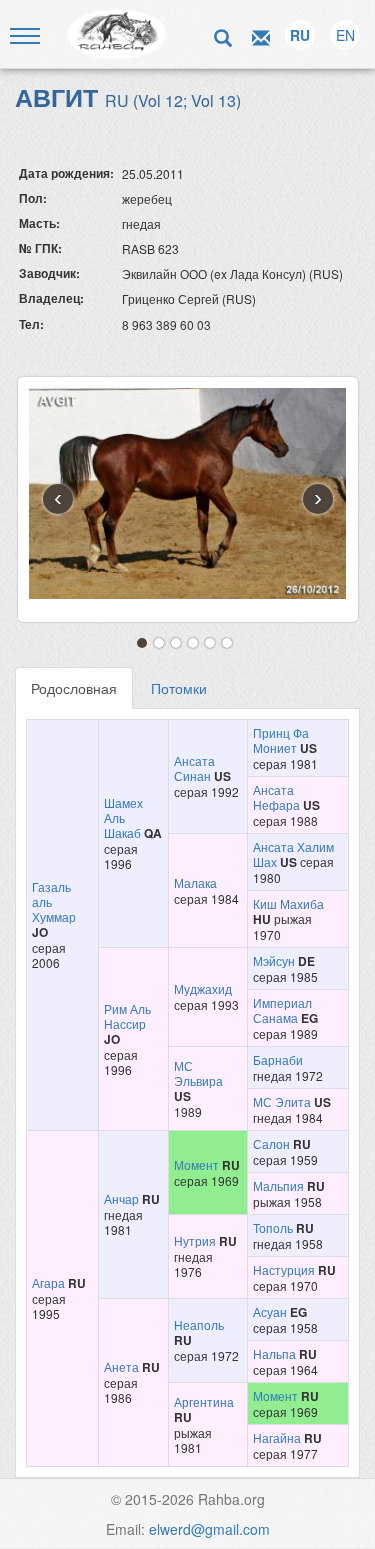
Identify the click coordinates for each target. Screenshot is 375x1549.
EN (345, 35)
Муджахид (203, 988)
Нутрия (195, 1240)
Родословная (74, 688)
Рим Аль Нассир (127, 1016)
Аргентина (204, 1401)
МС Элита (282, 1101)
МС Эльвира (198, 1073)
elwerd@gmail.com (209, 1529)
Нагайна (277, 1437)
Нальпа (274, 1353)
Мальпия (278, 1185)
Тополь (273, 1227)
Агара (48, 1282)
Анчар (121, 1198)
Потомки (179, 688)
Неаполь (199, 1324)
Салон (271, 1143)
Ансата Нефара (276, 797)
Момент (196, 1164)
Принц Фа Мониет (281, 740)
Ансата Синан (194, 768)
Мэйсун (274, 960)
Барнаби (278, 1059)
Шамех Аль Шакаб (123, 817)
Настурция (284, 1269)
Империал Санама (282, 1010)
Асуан (270, 1311)
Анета (121, 1366)
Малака (195, 882)
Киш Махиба (288, 903)
